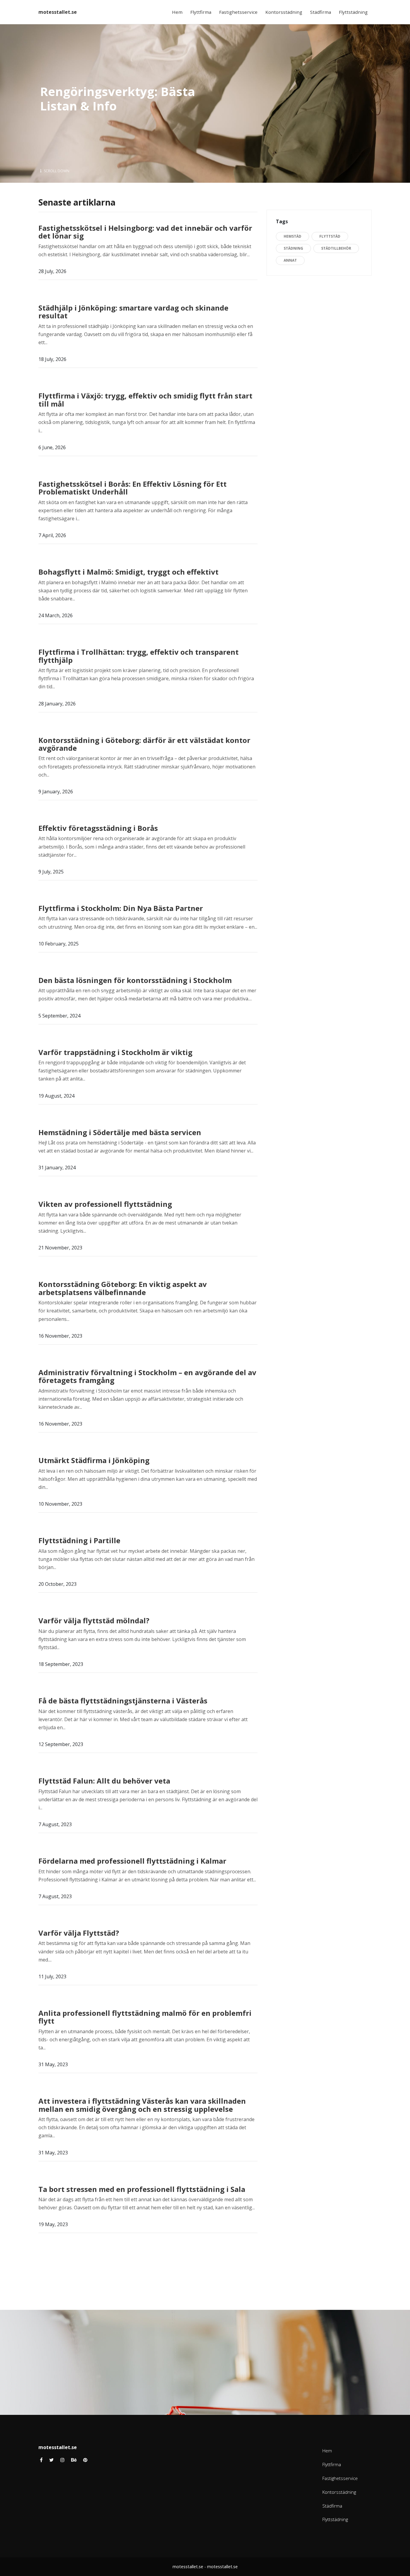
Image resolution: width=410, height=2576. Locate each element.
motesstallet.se (58, 12)
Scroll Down (56, 171)
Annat (290, 260)
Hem (177, 12)
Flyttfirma (201, 12)
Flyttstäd (330, 236)
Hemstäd (292, 236)
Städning (293, 248)
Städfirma (321, 12)
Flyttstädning (353, 12)
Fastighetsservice (238, 12)
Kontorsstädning (284, 12)
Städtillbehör (336, 248)
